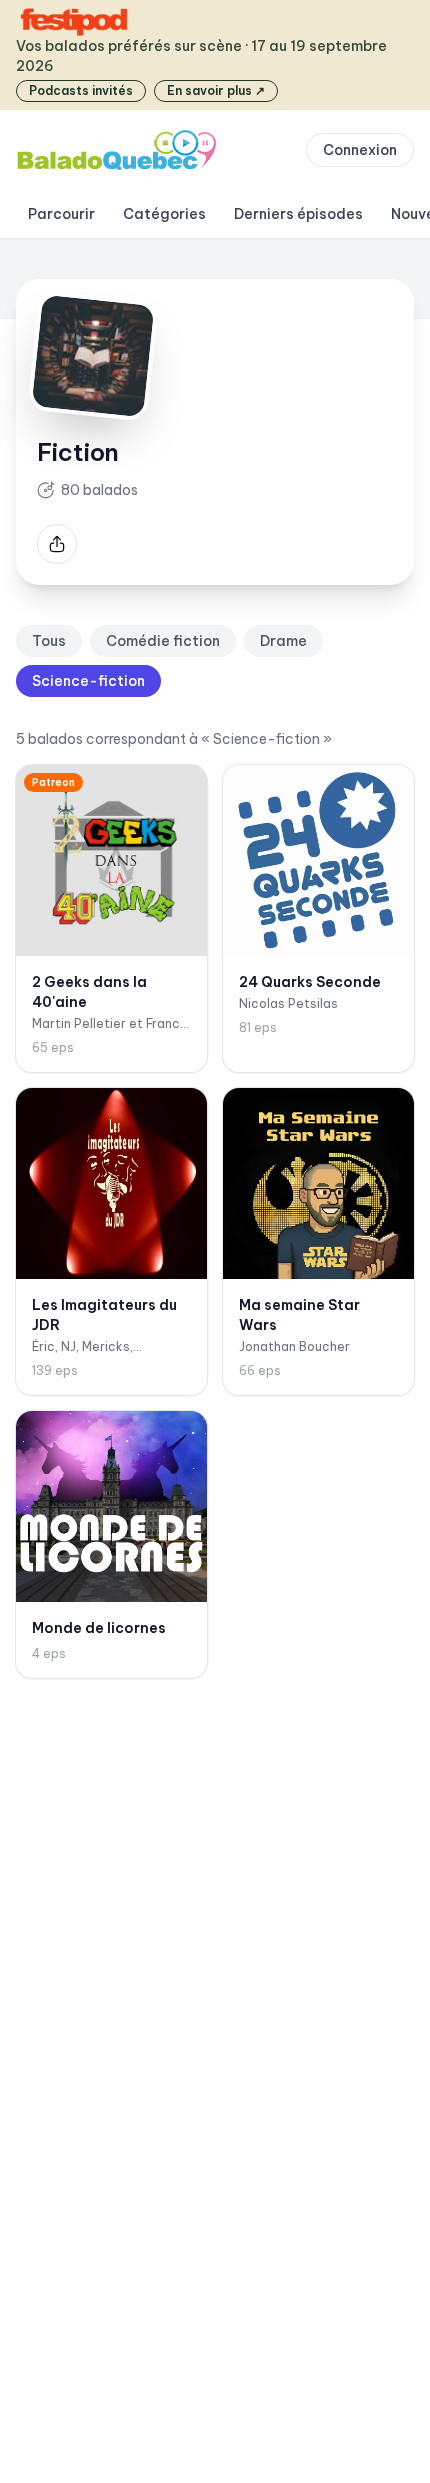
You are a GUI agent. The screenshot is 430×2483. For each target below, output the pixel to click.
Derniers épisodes (298, 214)
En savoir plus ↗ (216, 90)
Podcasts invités (81, 90)
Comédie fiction (163, 641)
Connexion (360, 150)
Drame (283, 641)
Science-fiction (88, 681)
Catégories (164, 214)
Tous (49, 641)
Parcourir (61, 214)
